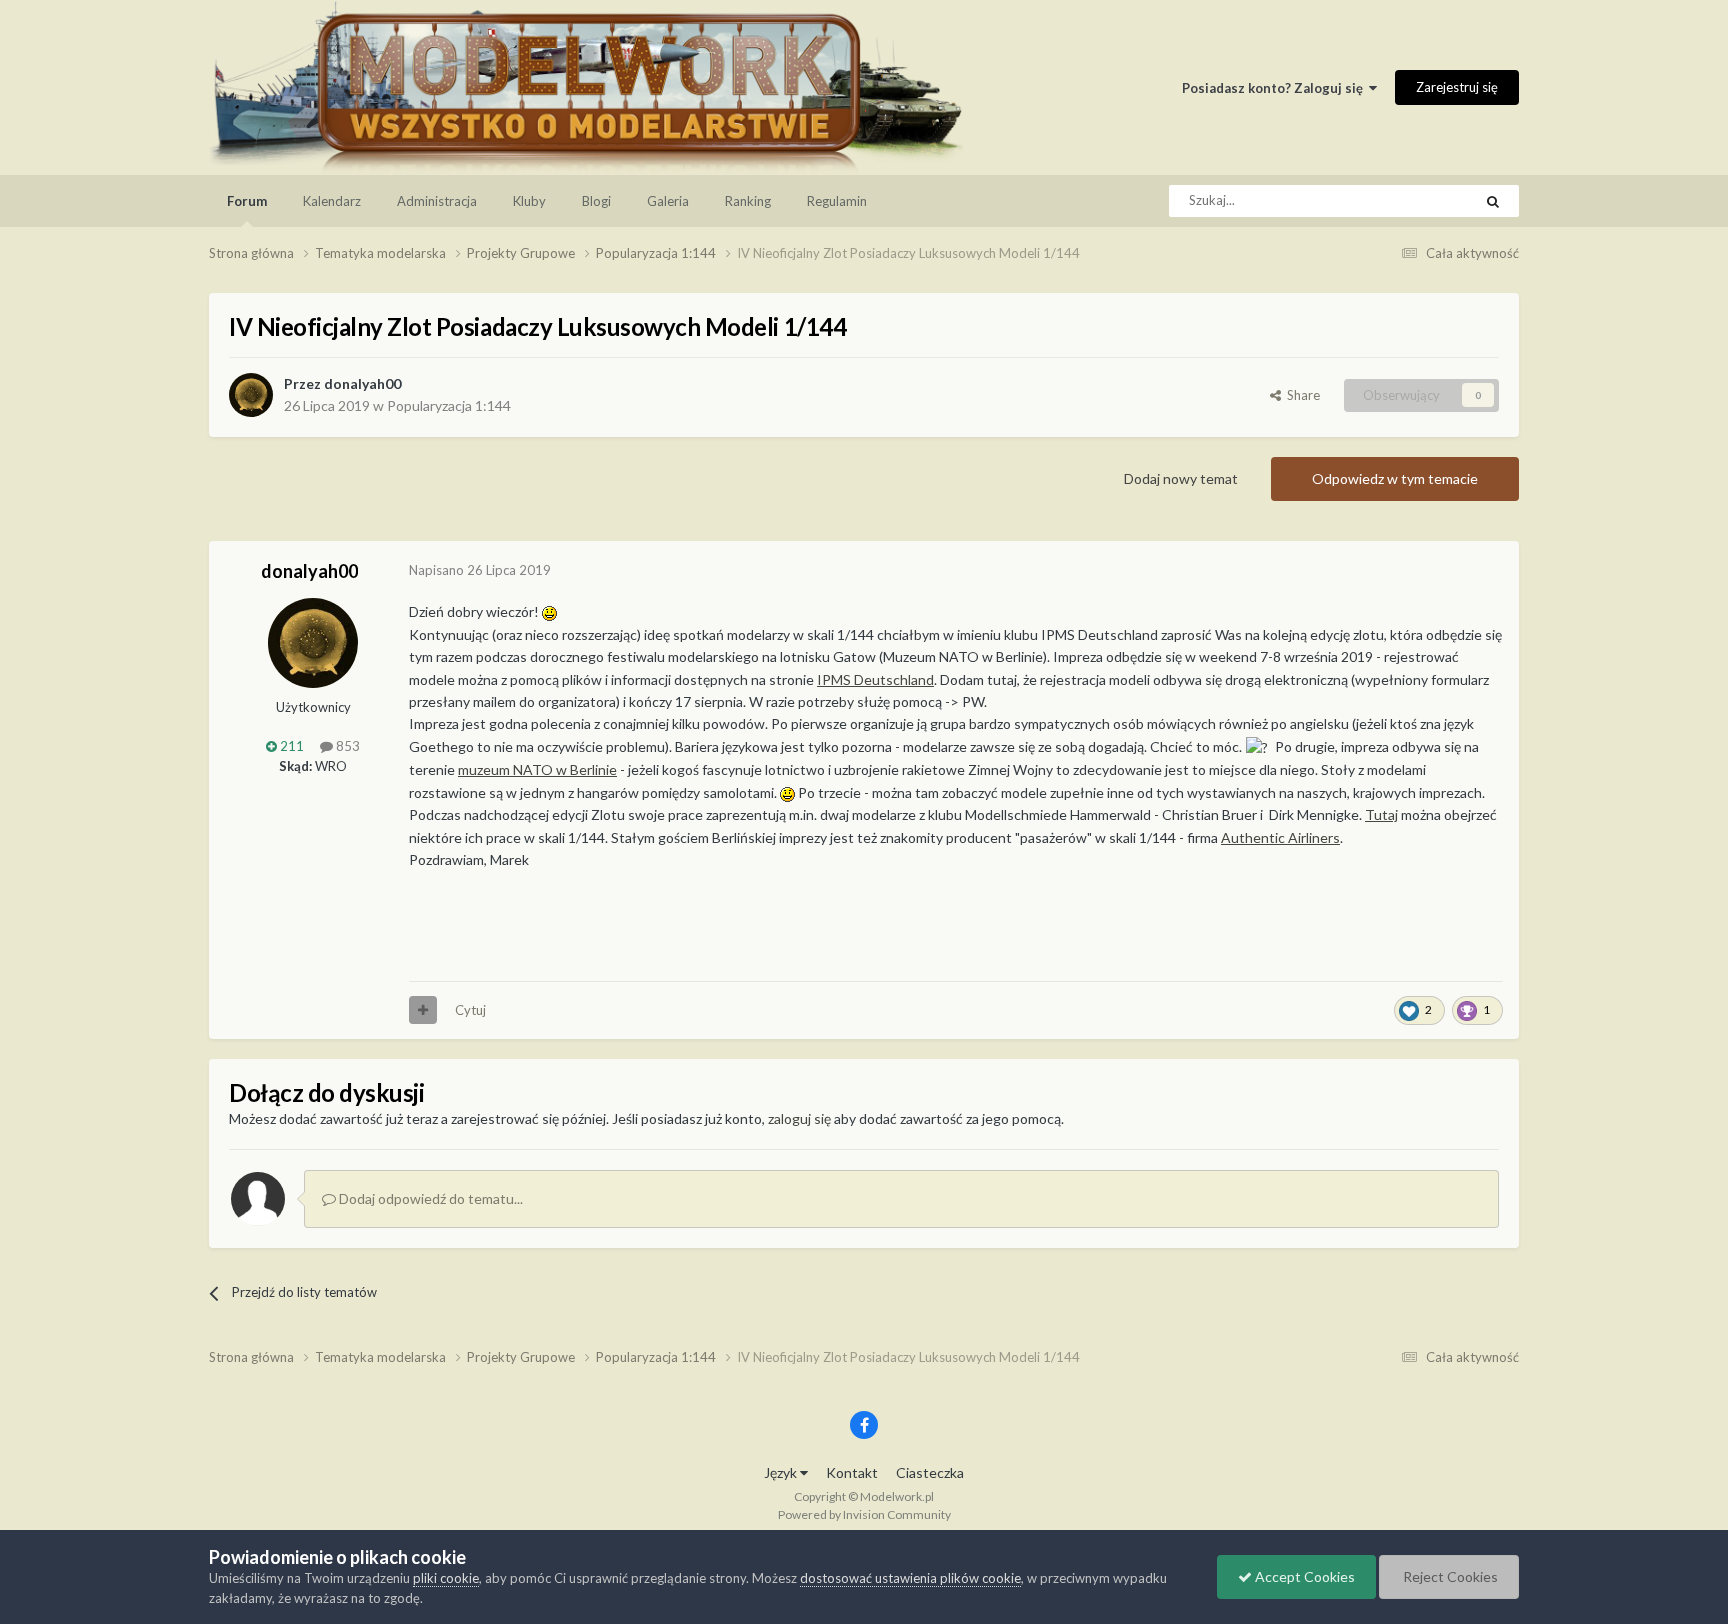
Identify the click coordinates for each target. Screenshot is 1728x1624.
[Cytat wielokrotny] (423, 1010)
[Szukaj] (1493, 201)
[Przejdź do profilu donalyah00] (251, 395)
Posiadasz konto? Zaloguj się (1275, 88)
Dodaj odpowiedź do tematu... (429, 1198)
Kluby (529, 201)
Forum (247, 201)
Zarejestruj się (1457, 87)
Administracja (437, 201)
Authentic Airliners (1280, 837)
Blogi (596, 201)
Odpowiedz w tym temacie (1395, 478)
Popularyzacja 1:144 (449, 405)
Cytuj (470, 1010)
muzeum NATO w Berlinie (537, 769)
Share (1300, 395)
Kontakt (852, 1472)
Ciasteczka (930, 1472)
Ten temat (1417, 200)
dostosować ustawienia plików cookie (910, 1578)
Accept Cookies (1303, 1576)
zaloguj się (799, 1118)
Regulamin (837, 201)
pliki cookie (446, 1578)
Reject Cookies (1449, 1576)
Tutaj (1381, 814)
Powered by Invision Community (864, 1514)
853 (346, 746)
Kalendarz (332, 201)
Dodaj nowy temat (1181, 478)
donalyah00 (362, 383)
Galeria (668, 201)
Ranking (748, 201)
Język (782, 1472)
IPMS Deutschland (875, 679)
